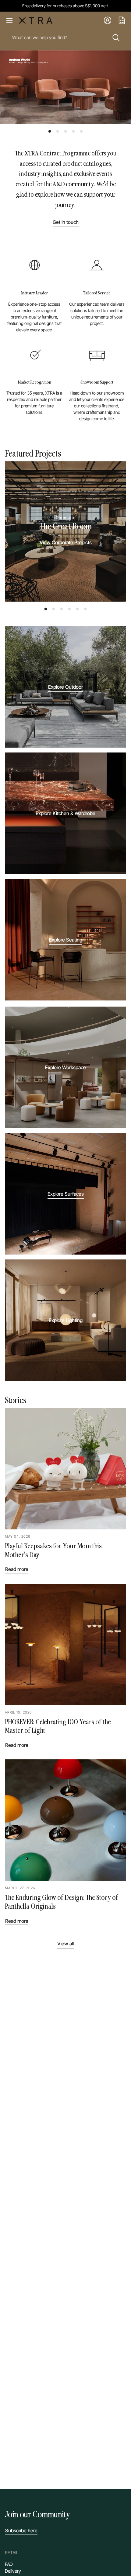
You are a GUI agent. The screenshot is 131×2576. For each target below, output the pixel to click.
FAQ (9, 2564)
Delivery (13, 2571)
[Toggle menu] (9, 20)
